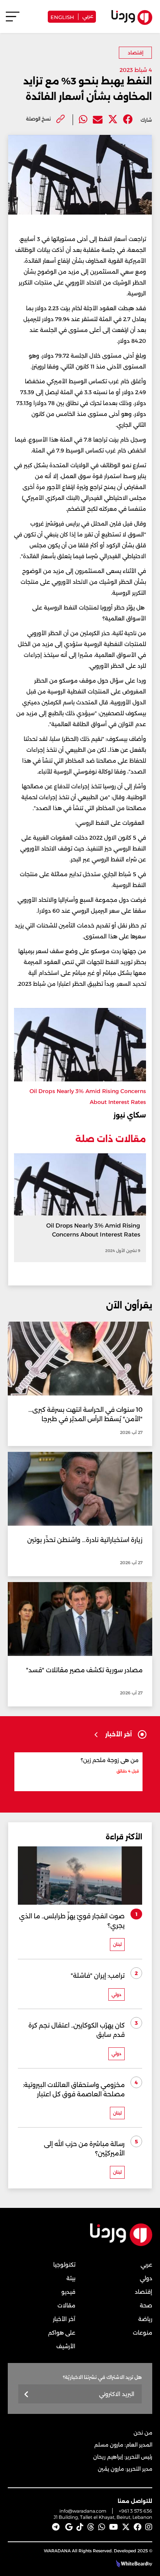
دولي (146, 2278)
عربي (88, 16)
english (62, 17)
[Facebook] (128, 120)
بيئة (71, 2278)
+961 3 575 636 (136, 2511)
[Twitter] (113, 120)
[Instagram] (149, 2527)
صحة (146, 2305)
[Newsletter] (27, 2395)
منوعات (143, 2333)
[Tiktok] (80, 2527)
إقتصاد (136, 53)
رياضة (145, 2319)
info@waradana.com (83, 2511)
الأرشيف (66, 2346)
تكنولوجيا (64, 2265)
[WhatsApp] (102, 2527)
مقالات (66, 2305)
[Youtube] (114, 2527)
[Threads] (91, 2527)
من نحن (143, 2433)
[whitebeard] (131, 2564)
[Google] (69, 2527)
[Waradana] (121, 2245)
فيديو (68, 2292)
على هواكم (62, 2333)
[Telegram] (56, 2527)
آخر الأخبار (64, 2319)
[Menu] (13, 20)
